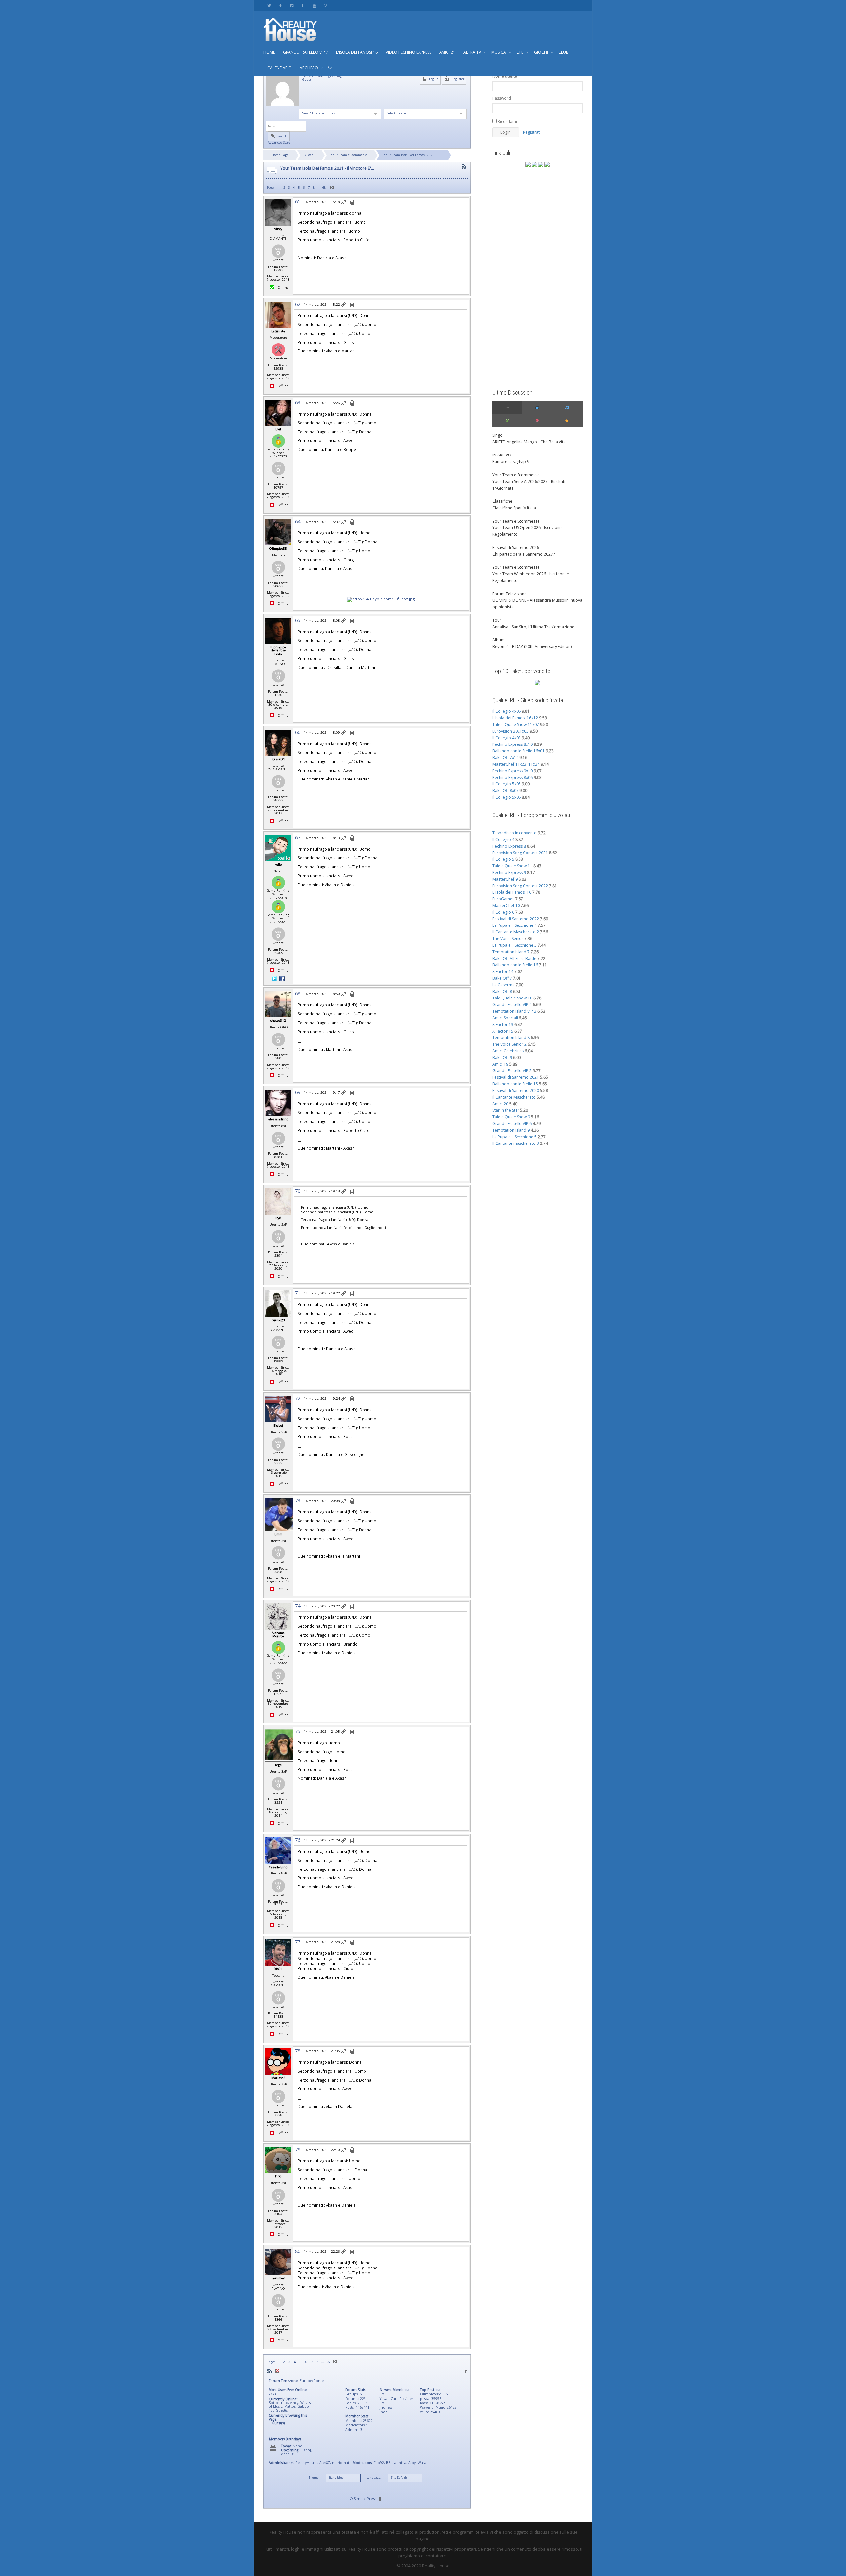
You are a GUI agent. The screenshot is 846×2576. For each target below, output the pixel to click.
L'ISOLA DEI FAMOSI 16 (357, 52)
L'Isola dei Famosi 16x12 (515, 718)
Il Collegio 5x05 (507, 784)
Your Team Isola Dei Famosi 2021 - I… (413, 155)
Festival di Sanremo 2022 (516, 919)
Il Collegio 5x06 (507, 797)
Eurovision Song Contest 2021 (520, 853)
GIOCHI (541, 52)
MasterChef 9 (505, 879)
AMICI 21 (447, 52)
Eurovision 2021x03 (511, 731)
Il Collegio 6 (503, 912)
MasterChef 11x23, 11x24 (516, 764)
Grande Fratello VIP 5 (512, 1071)
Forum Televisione (510, 594)
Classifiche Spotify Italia (514, 508)
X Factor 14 (503, 972)
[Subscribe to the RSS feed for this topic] (464, 167)
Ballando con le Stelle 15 (515, 1084)
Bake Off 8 (502, 991)
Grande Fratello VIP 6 (512, 1124)
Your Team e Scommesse (349, 155)
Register (457, 79)
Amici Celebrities (508, 1051)
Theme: (314, 2478)
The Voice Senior (508, 939)
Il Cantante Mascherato (514, 1097)
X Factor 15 (503, 1031)
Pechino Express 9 (509, 872)
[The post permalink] (344, 202)
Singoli (499, 435)
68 (324, 187)
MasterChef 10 (506, 906)
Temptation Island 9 (511, 1130)
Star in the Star (506, 1110)
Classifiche (502, 501)
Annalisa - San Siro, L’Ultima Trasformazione (533, 627)
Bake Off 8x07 (505, 791)
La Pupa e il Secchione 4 (515, 925)
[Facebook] (280, 5)
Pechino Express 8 (509, 846)
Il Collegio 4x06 (507, 711)
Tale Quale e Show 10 (512, 998)
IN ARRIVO (502, 455)
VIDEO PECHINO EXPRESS (408, 52)
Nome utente (505, 76)
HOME (269, 52)
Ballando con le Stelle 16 (515, 965)
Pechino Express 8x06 (513, 777)
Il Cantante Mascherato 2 (516, 932)
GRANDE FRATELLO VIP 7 (306, 52)
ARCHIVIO (309, 68)
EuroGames (503, 899)
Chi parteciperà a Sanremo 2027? (523, 554)
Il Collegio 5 (503, 859)
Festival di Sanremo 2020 (516, 1090)
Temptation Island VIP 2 (514, 1011)
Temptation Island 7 (511, 952)
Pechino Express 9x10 (513, 771)
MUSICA (499, 52)
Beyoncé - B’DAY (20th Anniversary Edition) (532, 647)
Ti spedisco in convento (515, 833)
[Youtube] (314, 5)
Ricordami (507, 121)
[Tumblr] (303, 5)
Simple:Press (365, 2499)
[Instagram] (325, 5)
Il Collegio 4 (503, 839)
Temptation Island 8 (511, 1038)
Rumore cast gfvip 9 (511, 462)
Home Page (280, 155)
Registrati (532, 132)
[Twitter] (269, 5)
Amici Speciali (505, 1018)
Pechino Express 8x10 (513, 744)
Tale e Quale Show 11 (512, 866)
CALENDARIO (280, 68)
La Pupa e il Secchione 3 (515, 945)
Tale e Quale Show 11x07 (516, 725)
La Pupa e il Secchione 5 (515, 1137)
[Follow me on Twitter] (275, 978)
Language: (374, 2478)
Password (502, 98)
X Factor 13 (503, 1024)
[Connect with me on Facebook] (282, 978)
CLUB (564, 52)
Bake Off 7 (502, 978)
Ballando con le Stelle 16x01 (519, 751)
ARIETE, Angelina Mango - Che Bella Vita (529, 442)
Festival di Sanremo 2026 (516, 547)
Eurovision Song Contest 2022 (520, 886)
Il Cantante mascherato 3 (516, 1143)
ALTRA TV (473, 52)
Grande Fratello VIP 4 (512, 1005)
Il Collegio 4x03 (507, 738)
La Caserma (503, 985)
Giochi (310, 155)
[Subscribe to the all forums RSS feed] (270, 2371)
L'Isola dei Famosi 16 (512, 892)
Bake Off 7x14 (505, 758)
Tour (497, 620)
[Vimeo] (292, 5)
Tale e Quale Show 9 (511, 1117)
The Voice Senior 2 (510, 1044)
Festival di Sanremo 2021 (516, 1077)
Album (499, 640)
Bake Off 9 (502, 1057)
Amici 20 (500, 1104)
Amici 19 (500, 1064)
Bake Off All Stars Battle (514, 958)
